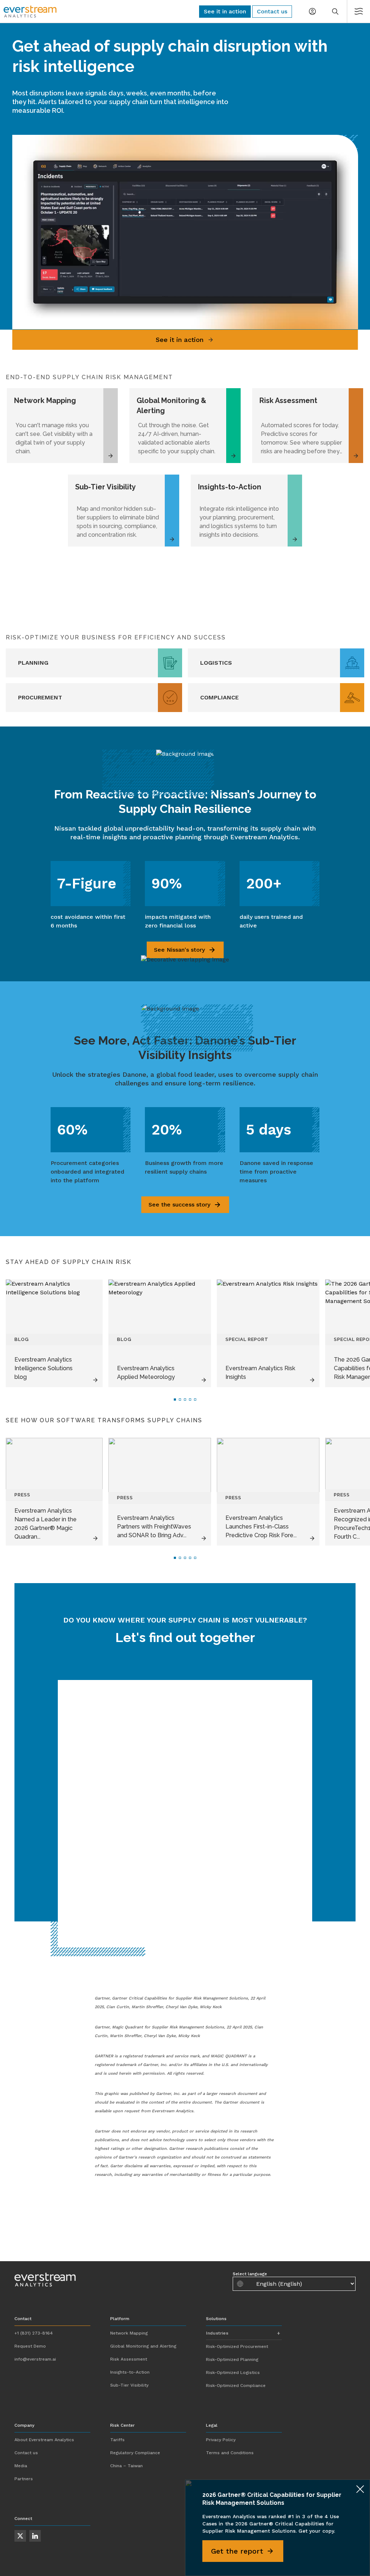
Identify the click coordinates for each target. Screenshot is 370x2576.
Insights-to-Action (130, 2372)
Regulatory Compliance (135, 2453)
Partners (24, 2479)
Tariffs (117, 2440)
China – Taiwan (126, 2466)
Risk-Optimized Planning (232, 2359)
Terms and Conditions (230, 2453)
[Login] (312, 12)
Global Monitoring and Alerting (143, 2346)
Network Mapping (129, 2333)
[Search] (335, 12)
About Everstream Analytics (44, 2440)
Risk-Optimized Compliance (236, 2386)
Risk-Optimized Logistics (233, 2373)
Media (21, 2466)
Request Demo (30, 2346)
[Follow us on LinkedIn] (35, 2536)
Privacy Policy (221, 2440)
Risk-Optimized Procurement (237, 2346)
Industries (217, 2333)
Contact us (26, 2453)
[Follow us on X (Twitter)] (20, 2536)
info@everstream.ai (35, 2359)
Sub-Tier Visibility (129, 2385)
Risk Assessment (129, 2359)
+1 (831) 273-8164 (34, 2333)
